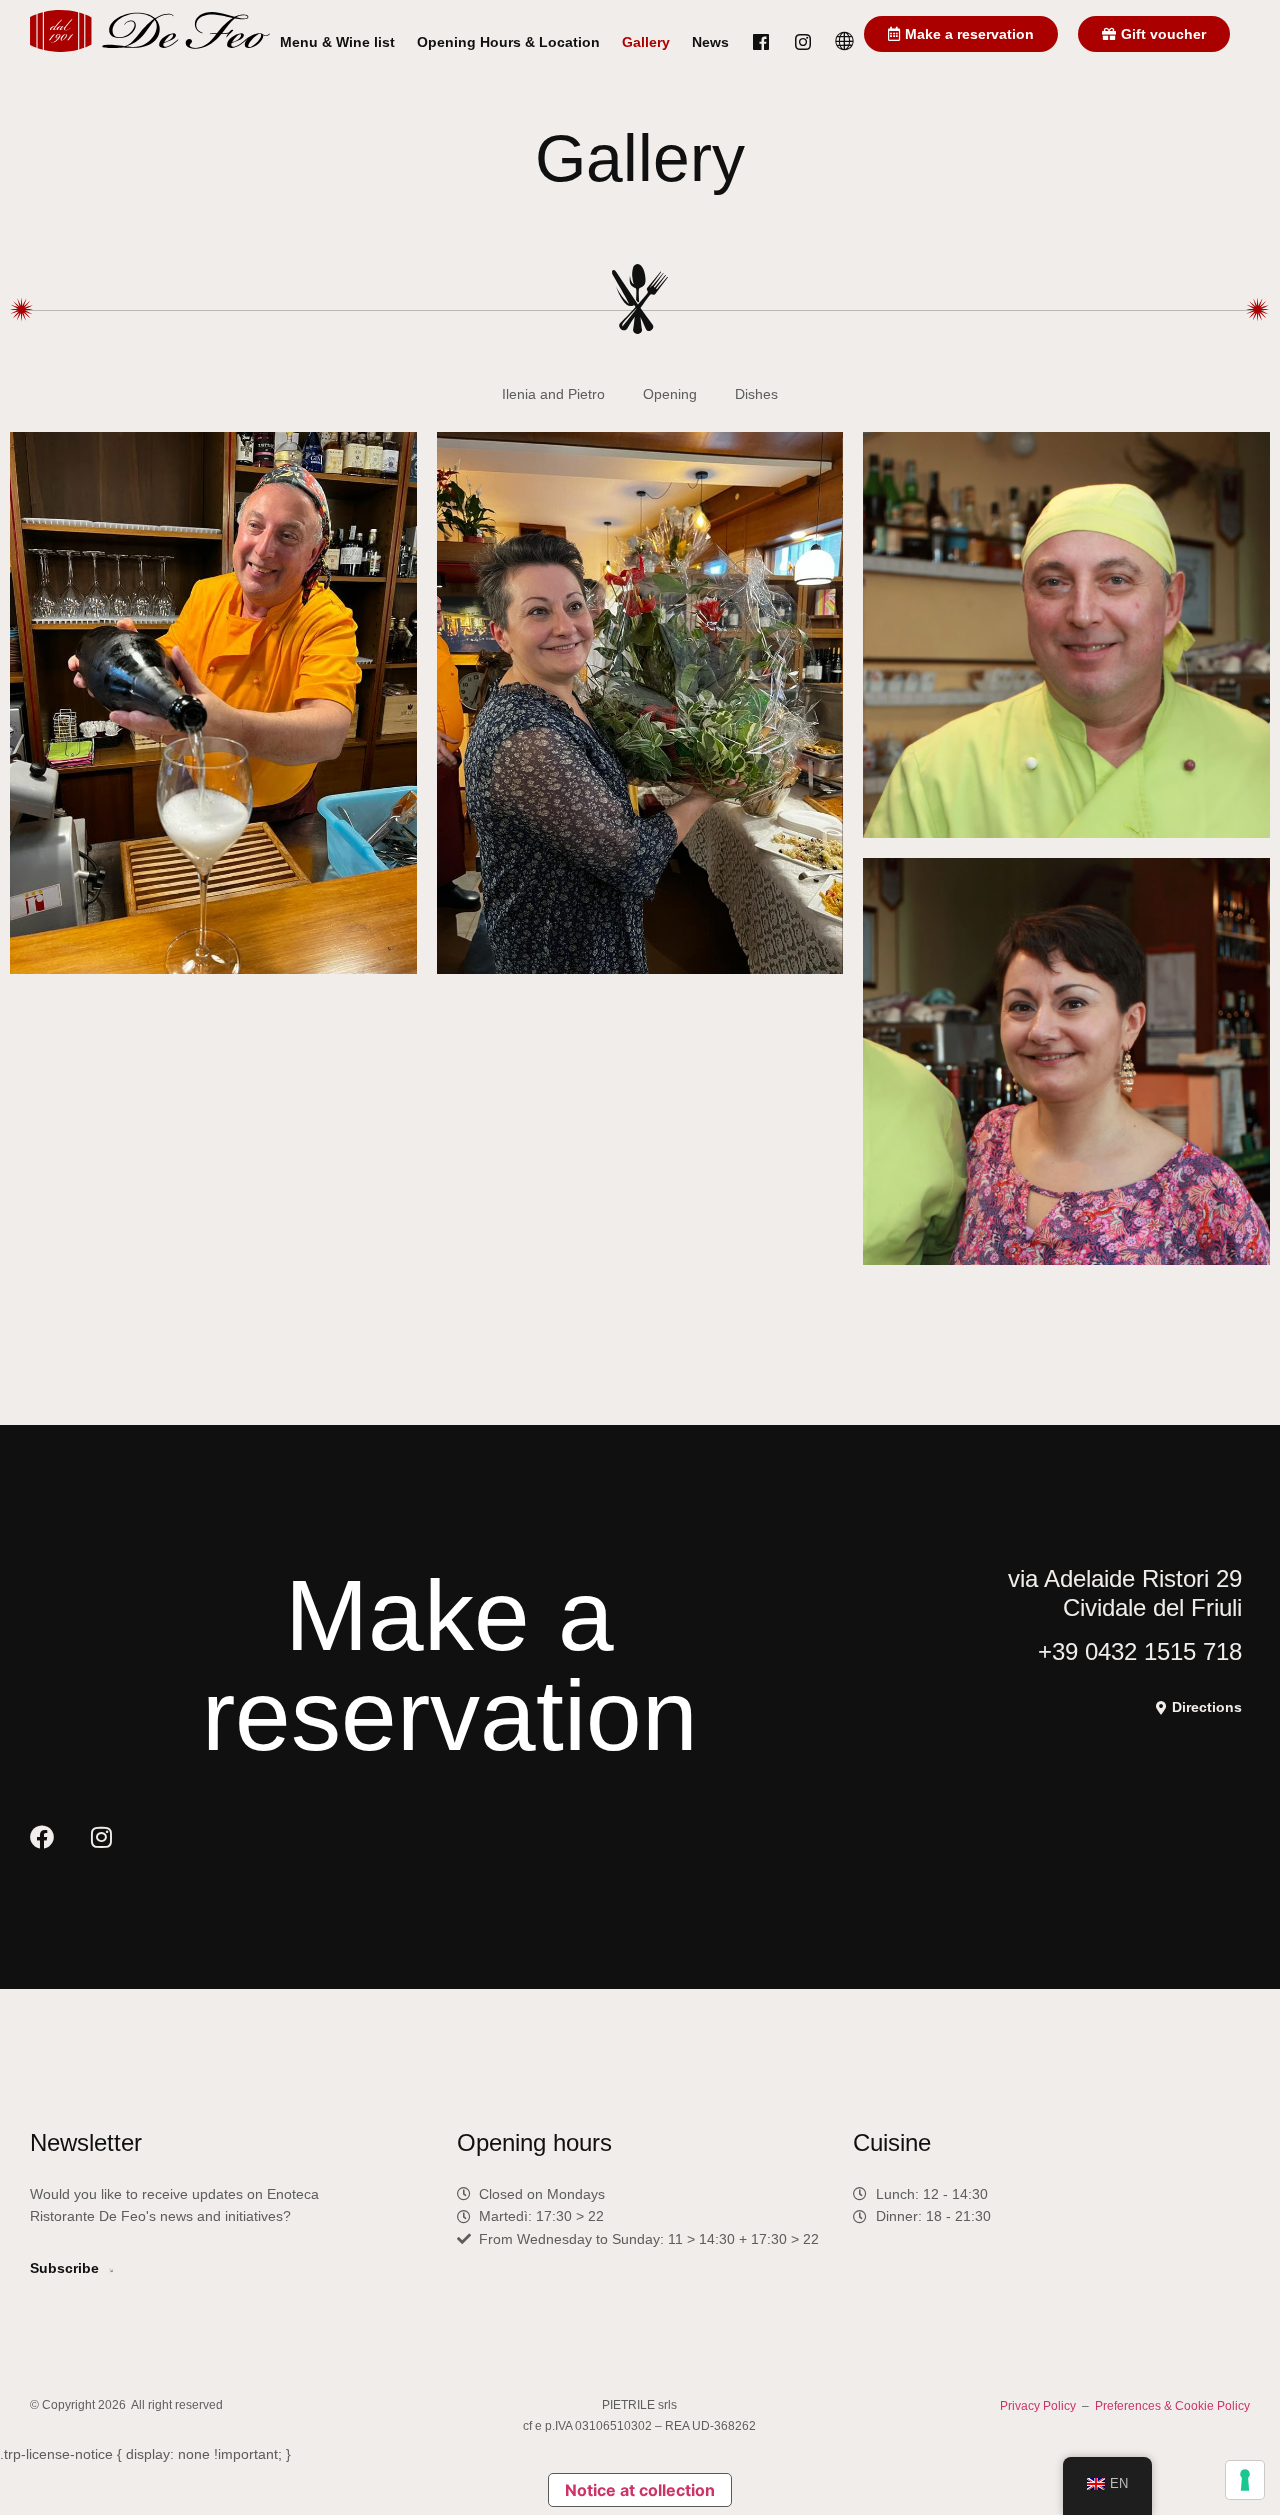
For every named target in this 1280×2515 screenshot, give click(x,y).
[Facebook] (42, 1837)
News (710, 42)
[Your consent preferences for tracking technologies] (1245, 2480)
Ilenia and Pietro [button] (553, 394)
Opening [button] (670, 394)
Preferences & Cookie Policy (1172, 2406)
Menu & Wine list (337, 42)
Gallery (646, 42)
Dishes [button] (756, 394)
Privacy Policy (1038, 2406)
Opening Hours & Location (508, 42)
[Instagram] (101, 1837)
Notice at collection (640, 2490)
